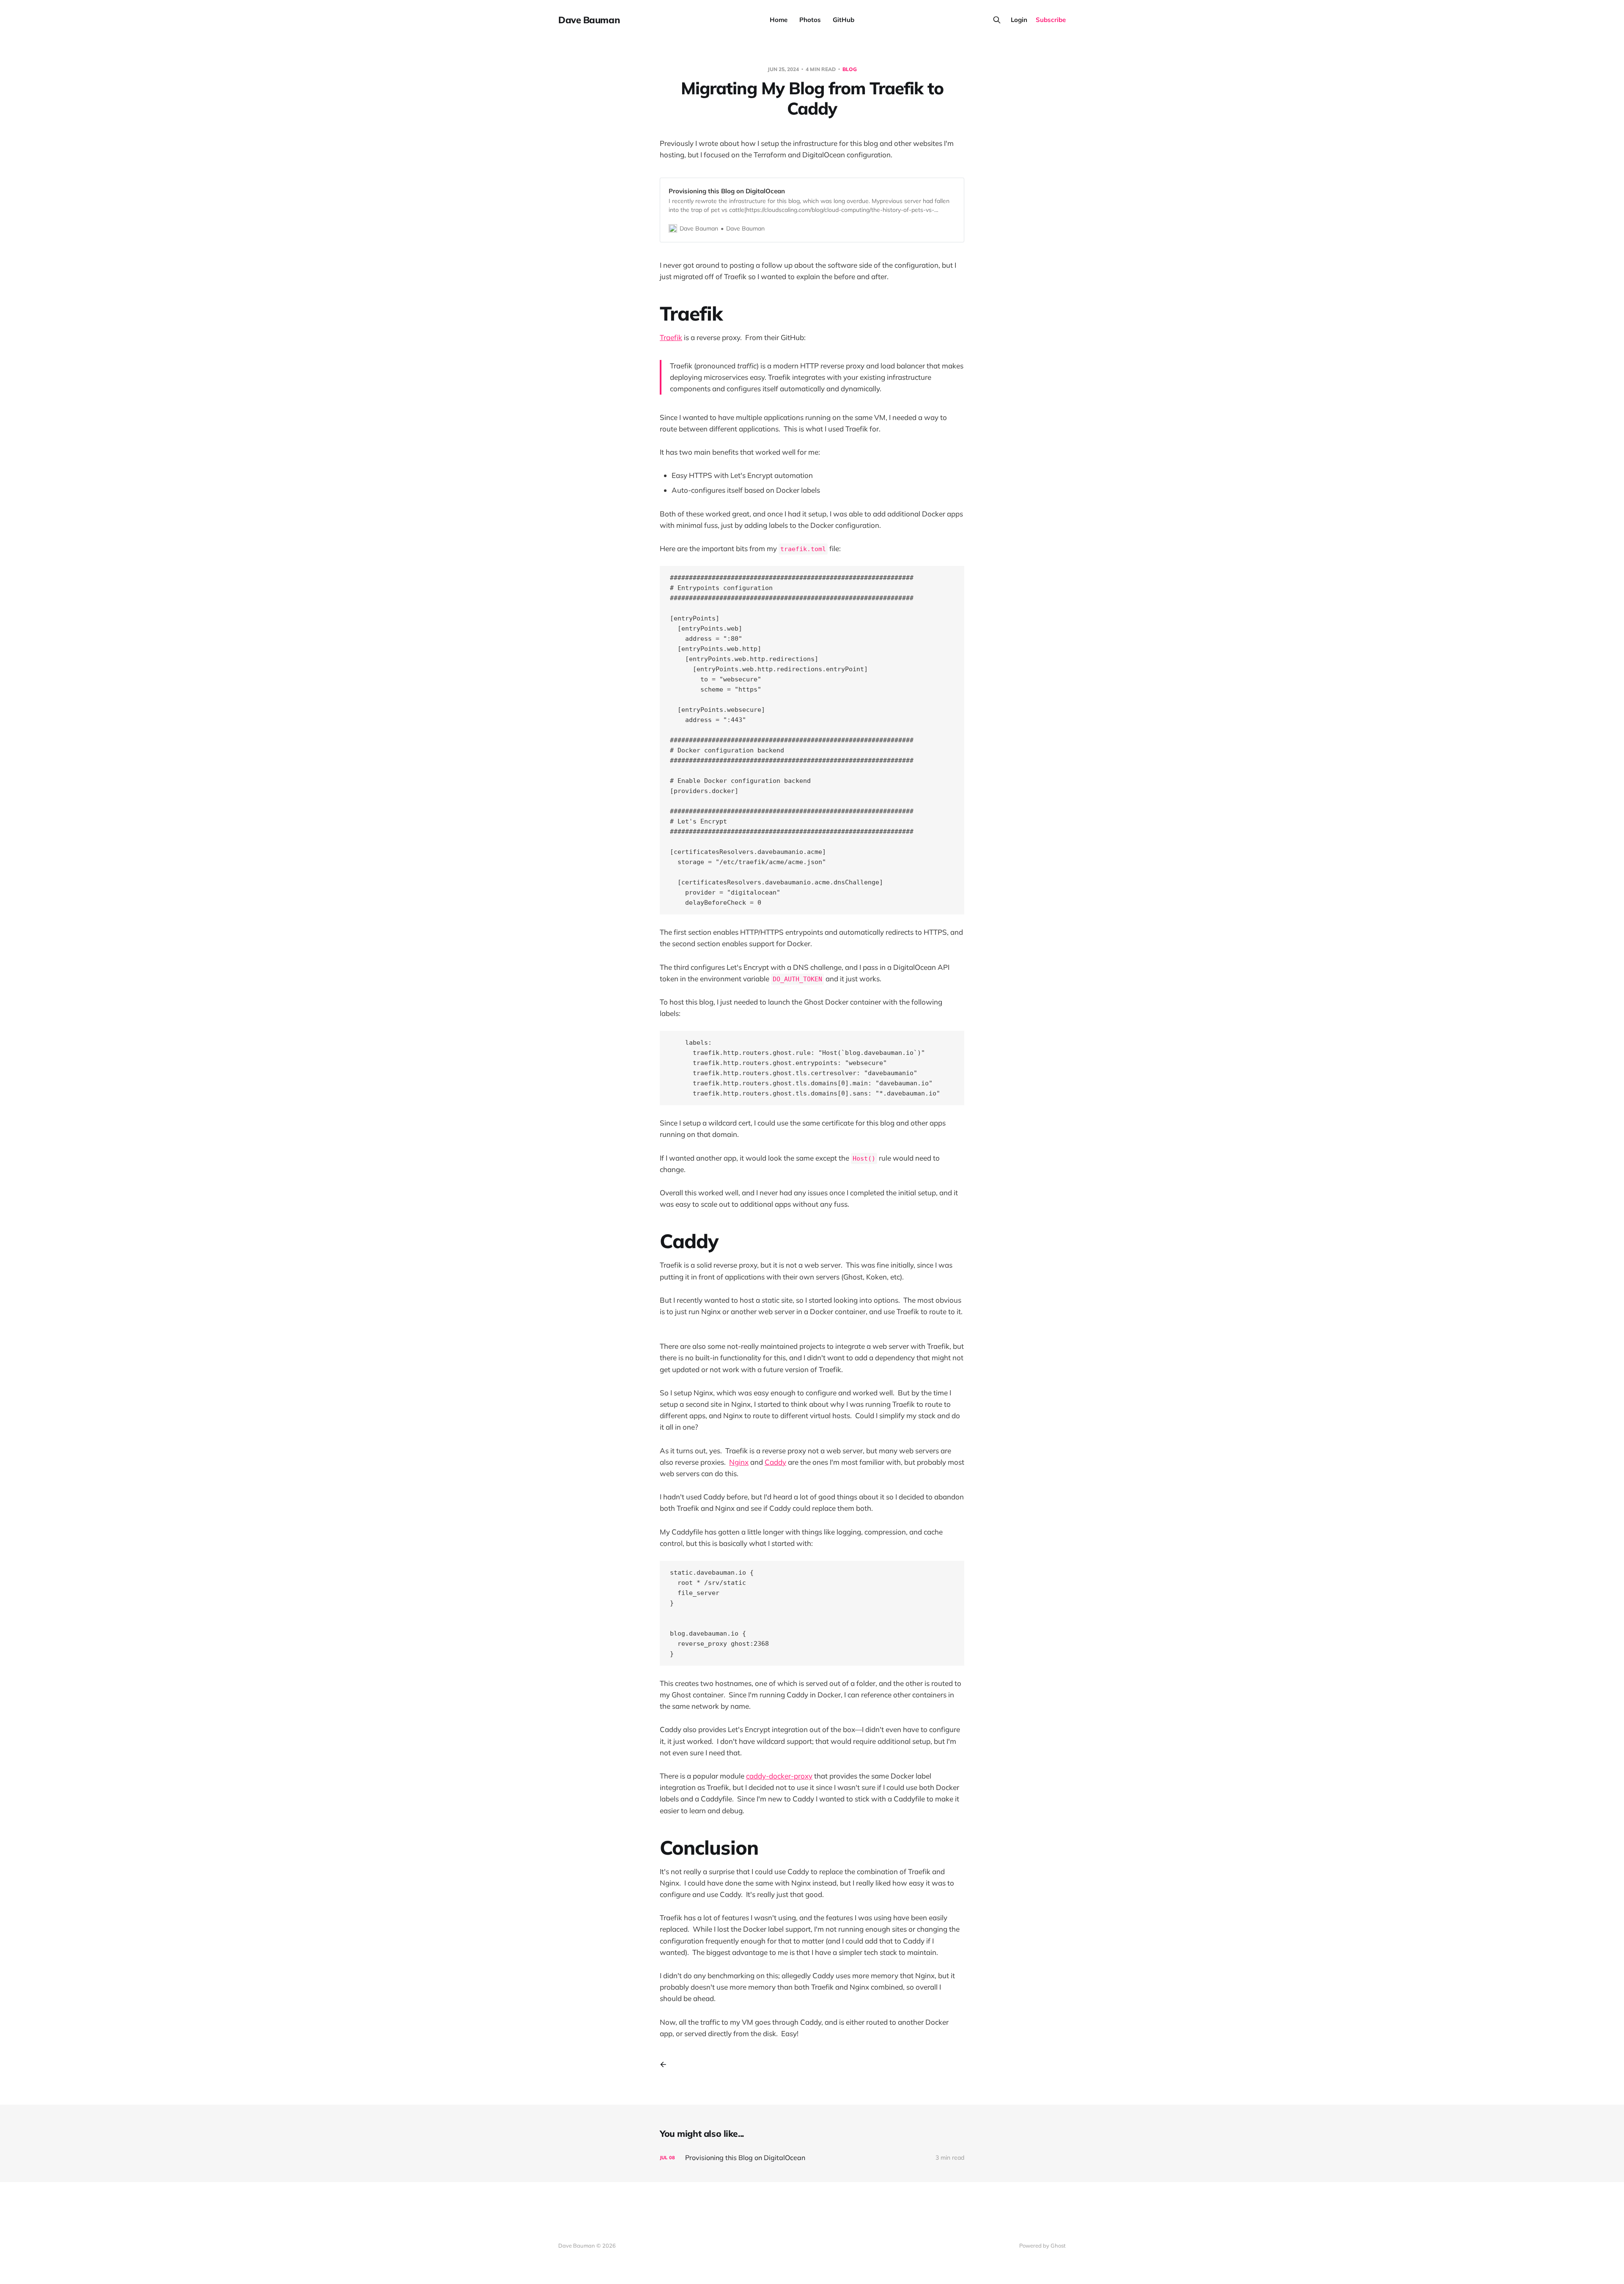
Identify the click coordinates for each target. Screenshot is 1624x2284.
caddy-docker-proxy (779, 1776)
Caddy (775, 1462)
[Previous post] (666, 2064)
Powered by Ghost (1042, 2246)
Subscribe (1051, 20)
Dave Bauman (589, 20)
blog (850, 69)
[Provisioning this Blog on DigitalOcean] (812, 2158)
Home (779, 20)
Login (1019, 20)
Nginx (739, 1462)
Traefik (671, 337)
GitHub (844, 20)
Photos (810, 20)
